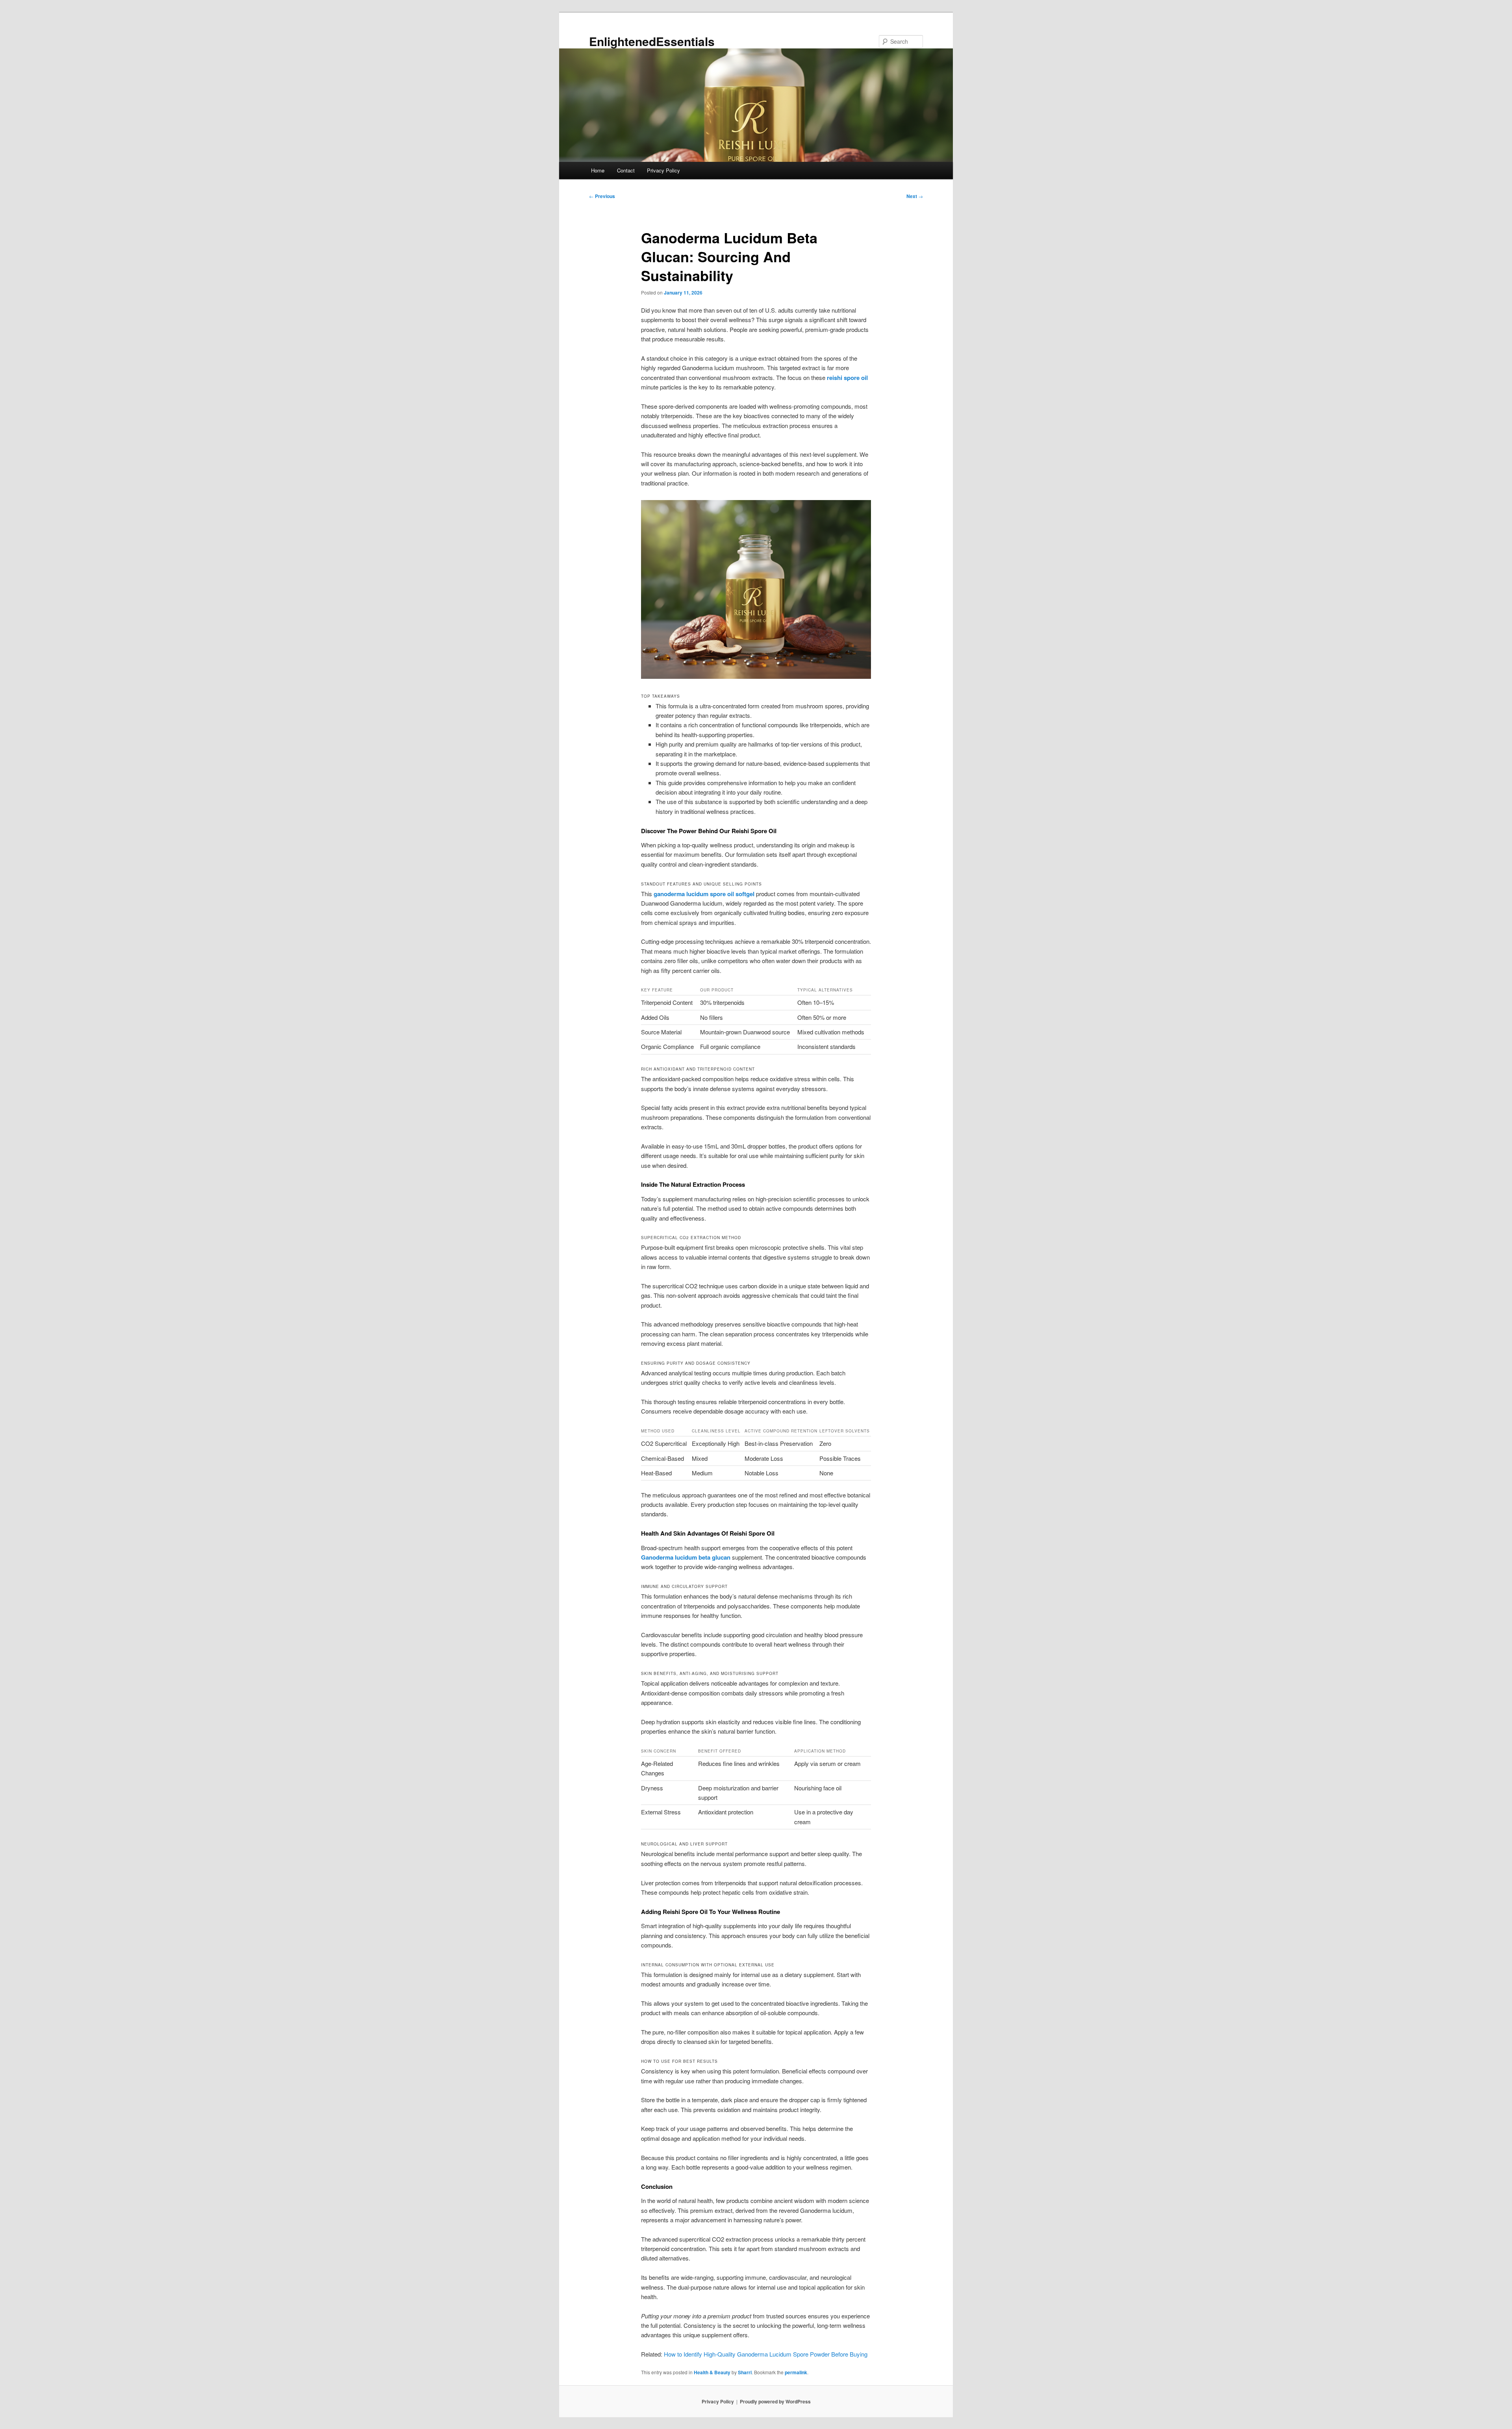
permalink (796, 2372)
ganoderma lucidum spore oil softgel (704, 894)
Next (915, 196)
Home (598, 170)
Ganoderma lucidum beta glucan (686, 1557)
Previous (602, 196)
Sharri (745, 2372)
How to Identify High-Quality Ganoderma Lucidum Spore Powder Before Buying (766, 2354)
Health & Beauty (712, 2372)
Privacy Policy (663, 170)
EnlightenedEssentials (652, 41)
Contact (626, 170)
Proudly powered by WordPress (775, 2401)
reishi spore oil (847, 378)
